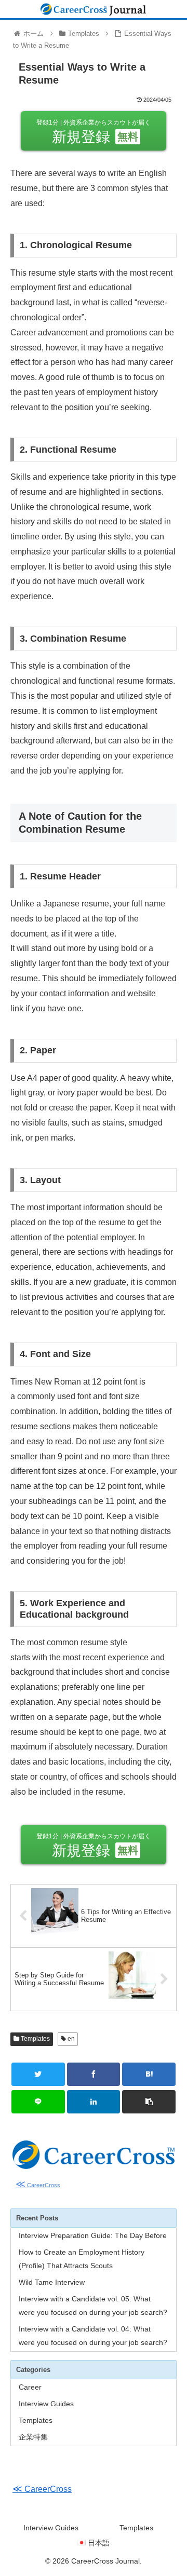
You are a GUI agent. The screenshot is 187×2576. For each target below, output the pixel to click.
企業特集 (33, 2437)
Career (30, 2387)
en (70, 2039)
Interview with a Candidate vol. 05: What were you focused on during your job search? (93, 2306)
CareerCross (38, 2185)
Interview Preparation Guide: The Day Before (93, 2235)
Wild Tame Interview (52, 2282)
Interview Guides (46, 2404)
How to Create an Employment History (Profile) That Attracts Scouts (82, 2259)
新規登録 (94, 132)
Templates (35, 2039)
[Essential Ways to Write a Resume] (149, 2074)
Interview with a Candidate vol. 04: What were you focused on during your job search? (93, 2336)
